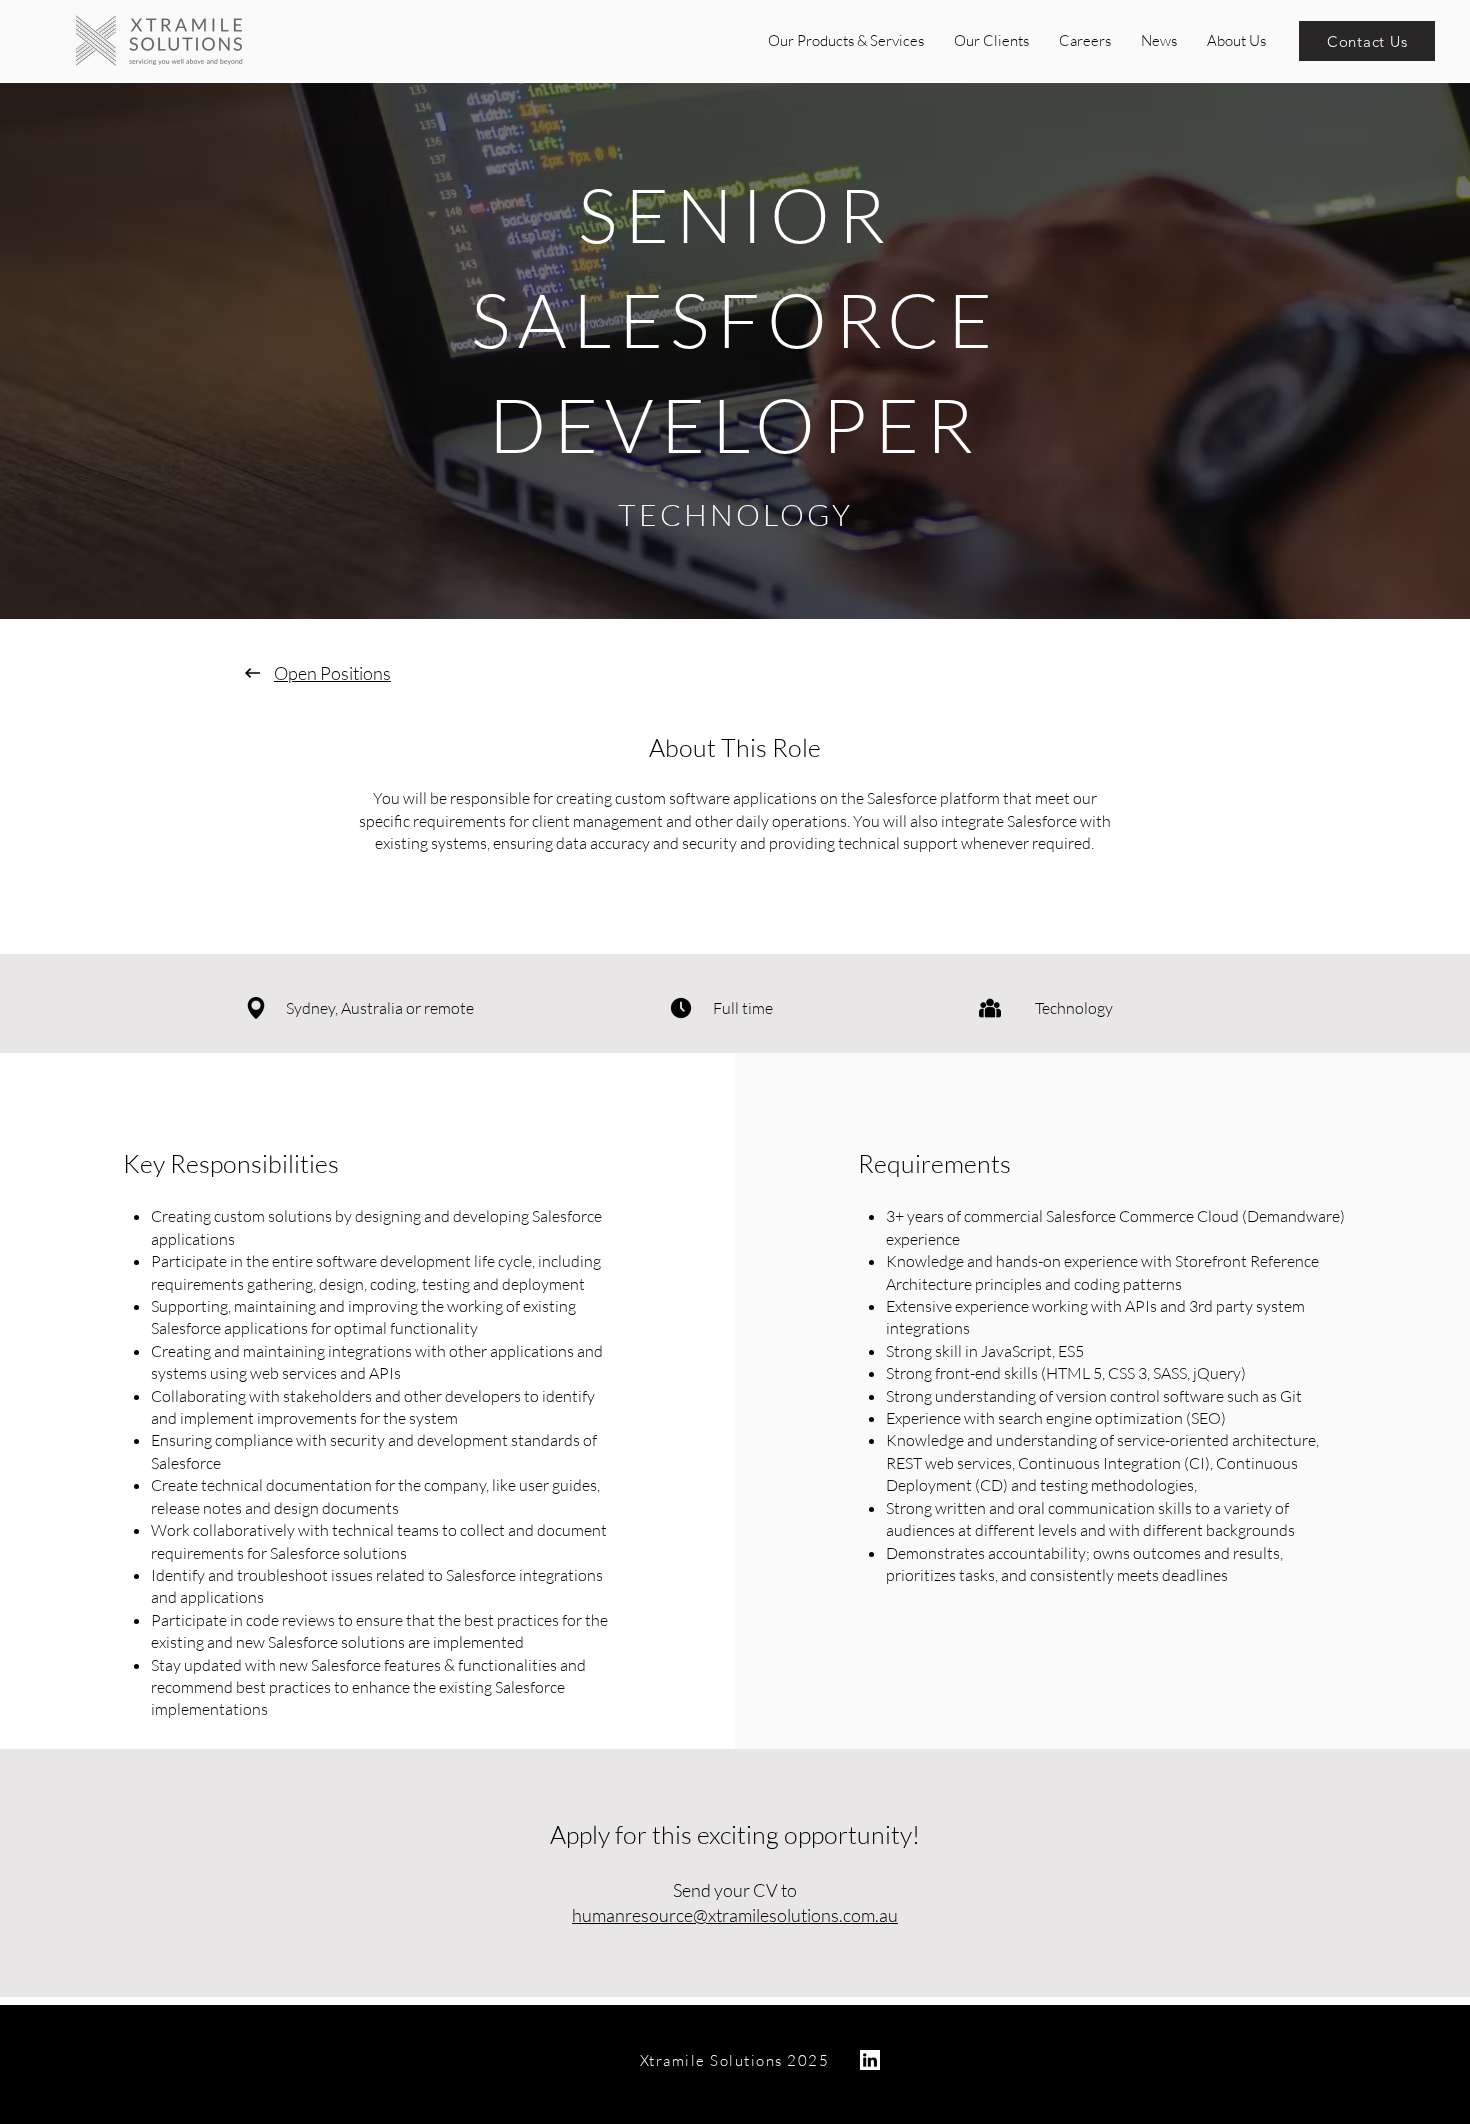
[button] (846, 41)
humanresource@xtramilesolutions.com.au (735, 1915)
